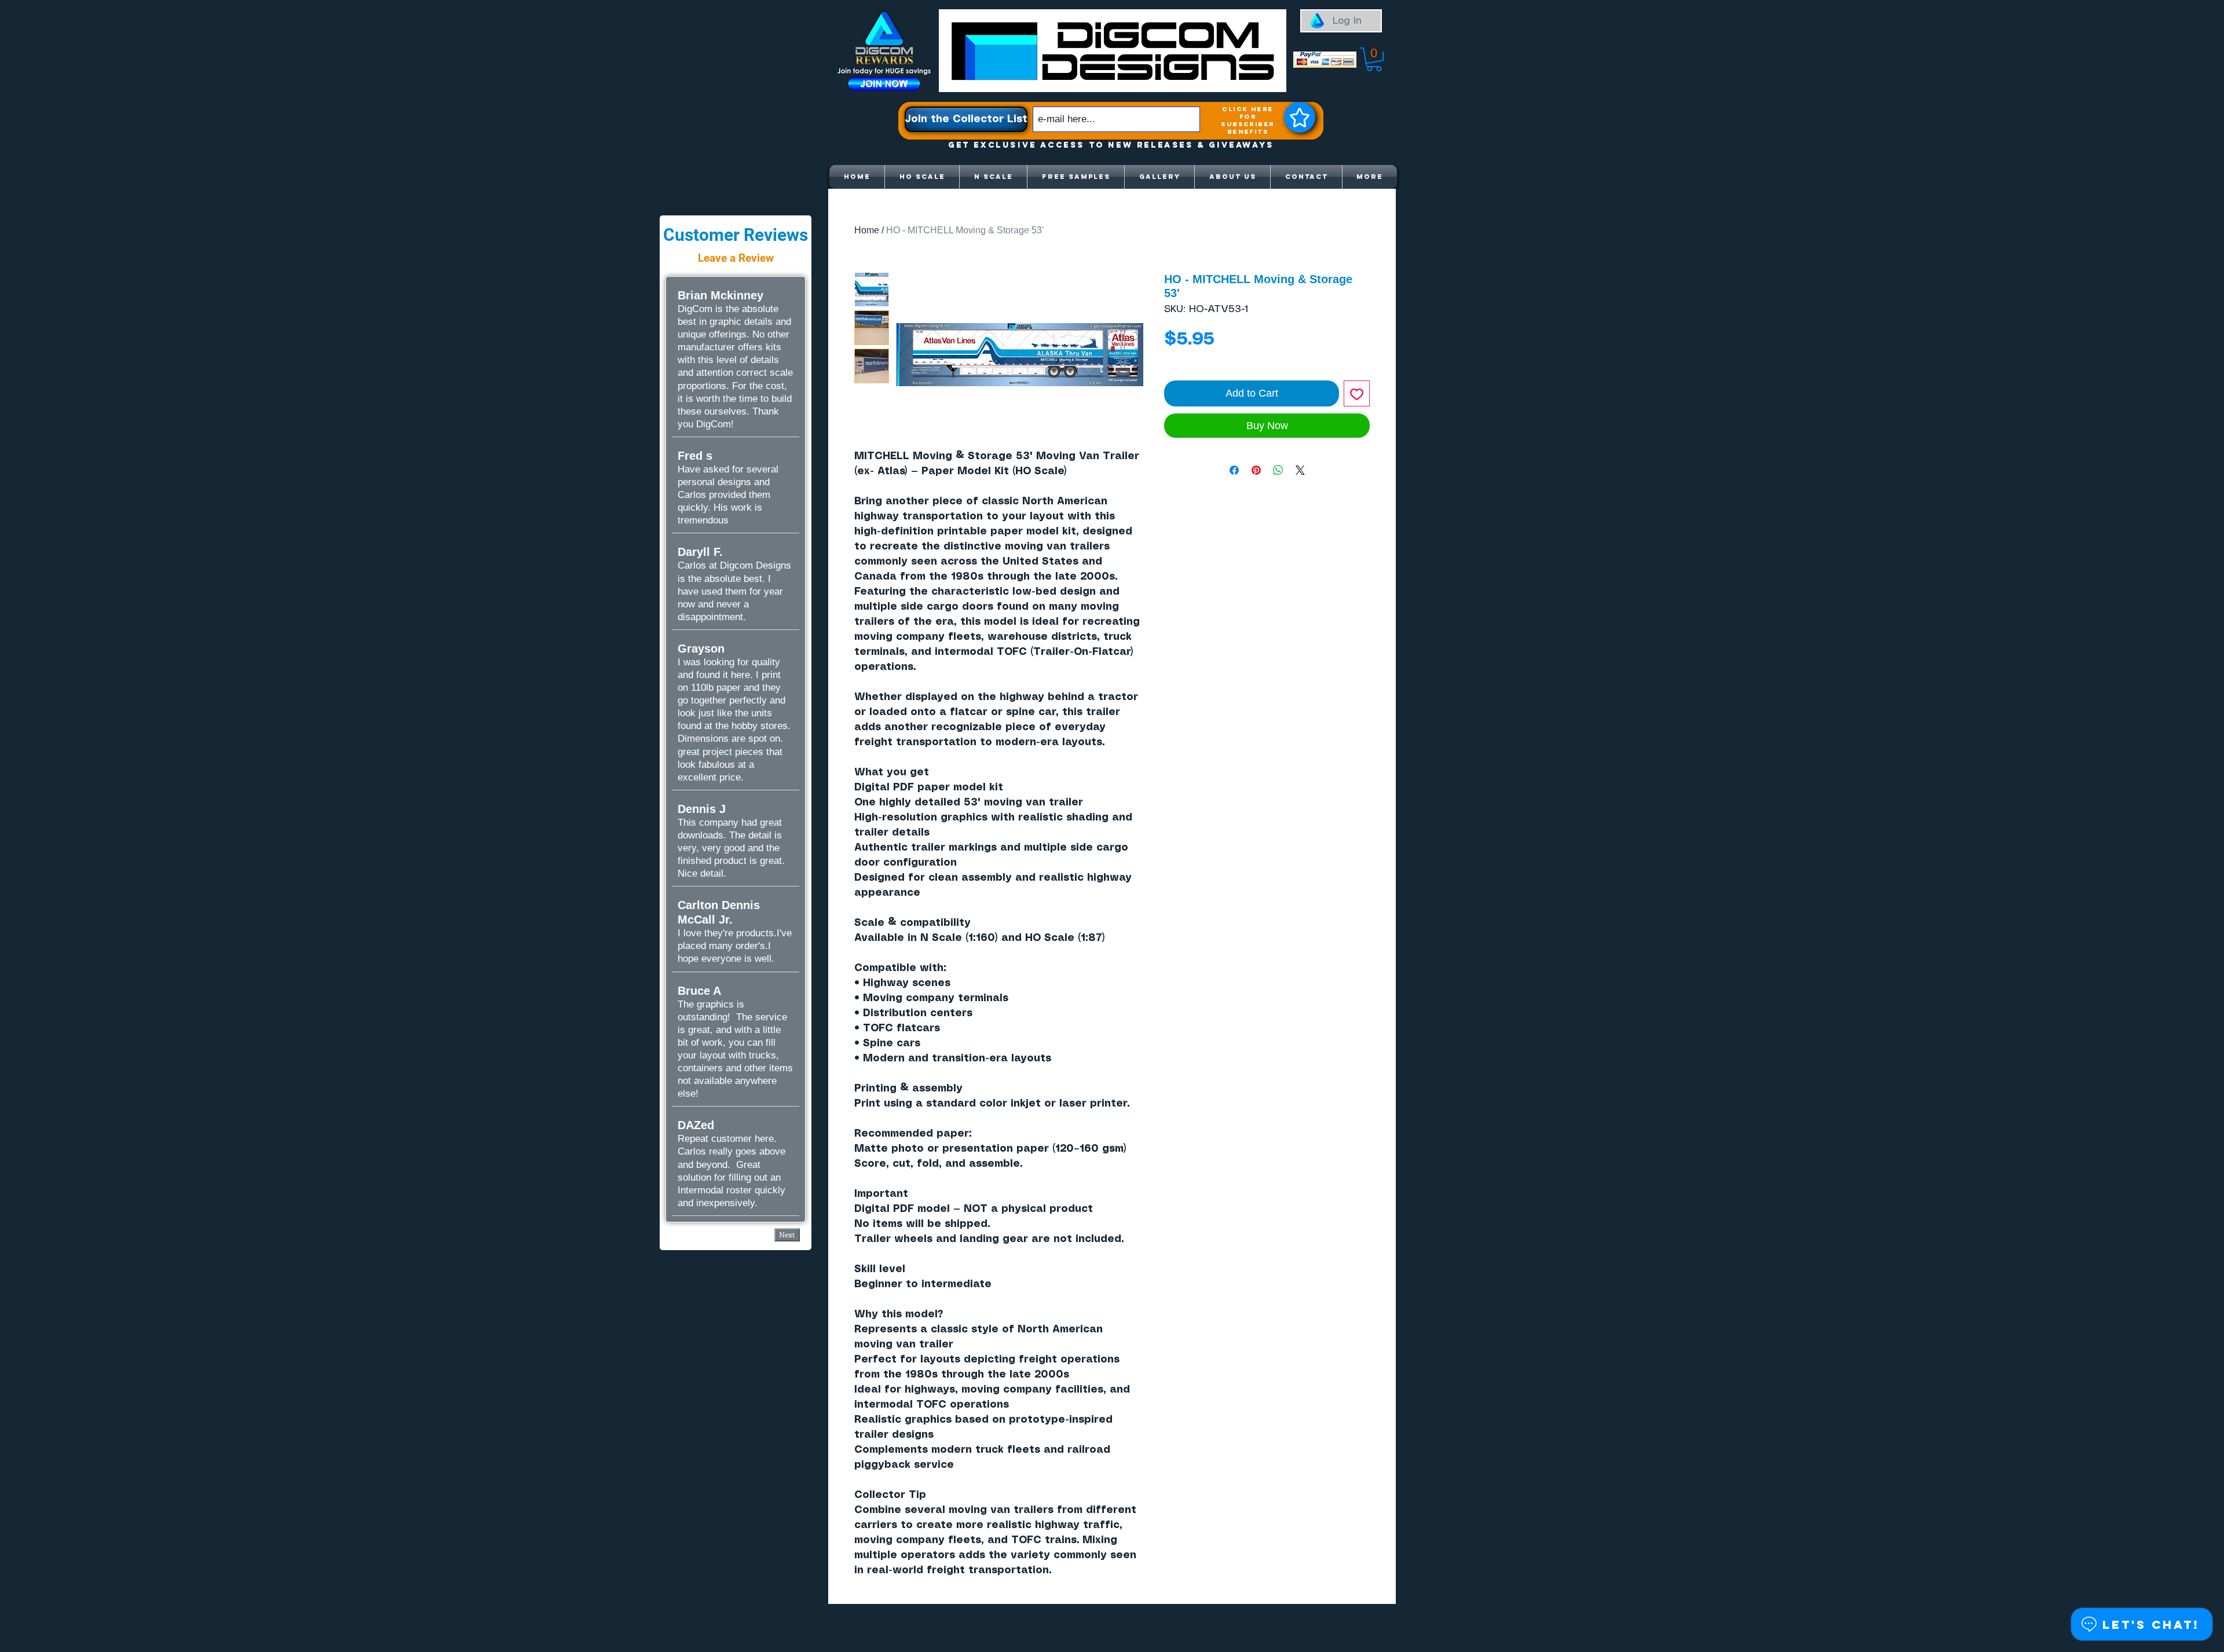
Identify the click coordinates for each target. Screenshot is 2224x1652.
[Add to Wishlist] (1357, 393)
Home (867, 230)
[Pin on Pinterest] (1256, 470)
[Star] (1300, 117)
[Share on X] (1300, 470)
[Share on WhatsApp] (1278, 470)
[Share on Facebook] (1234, 470)
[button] (1374, 59)
